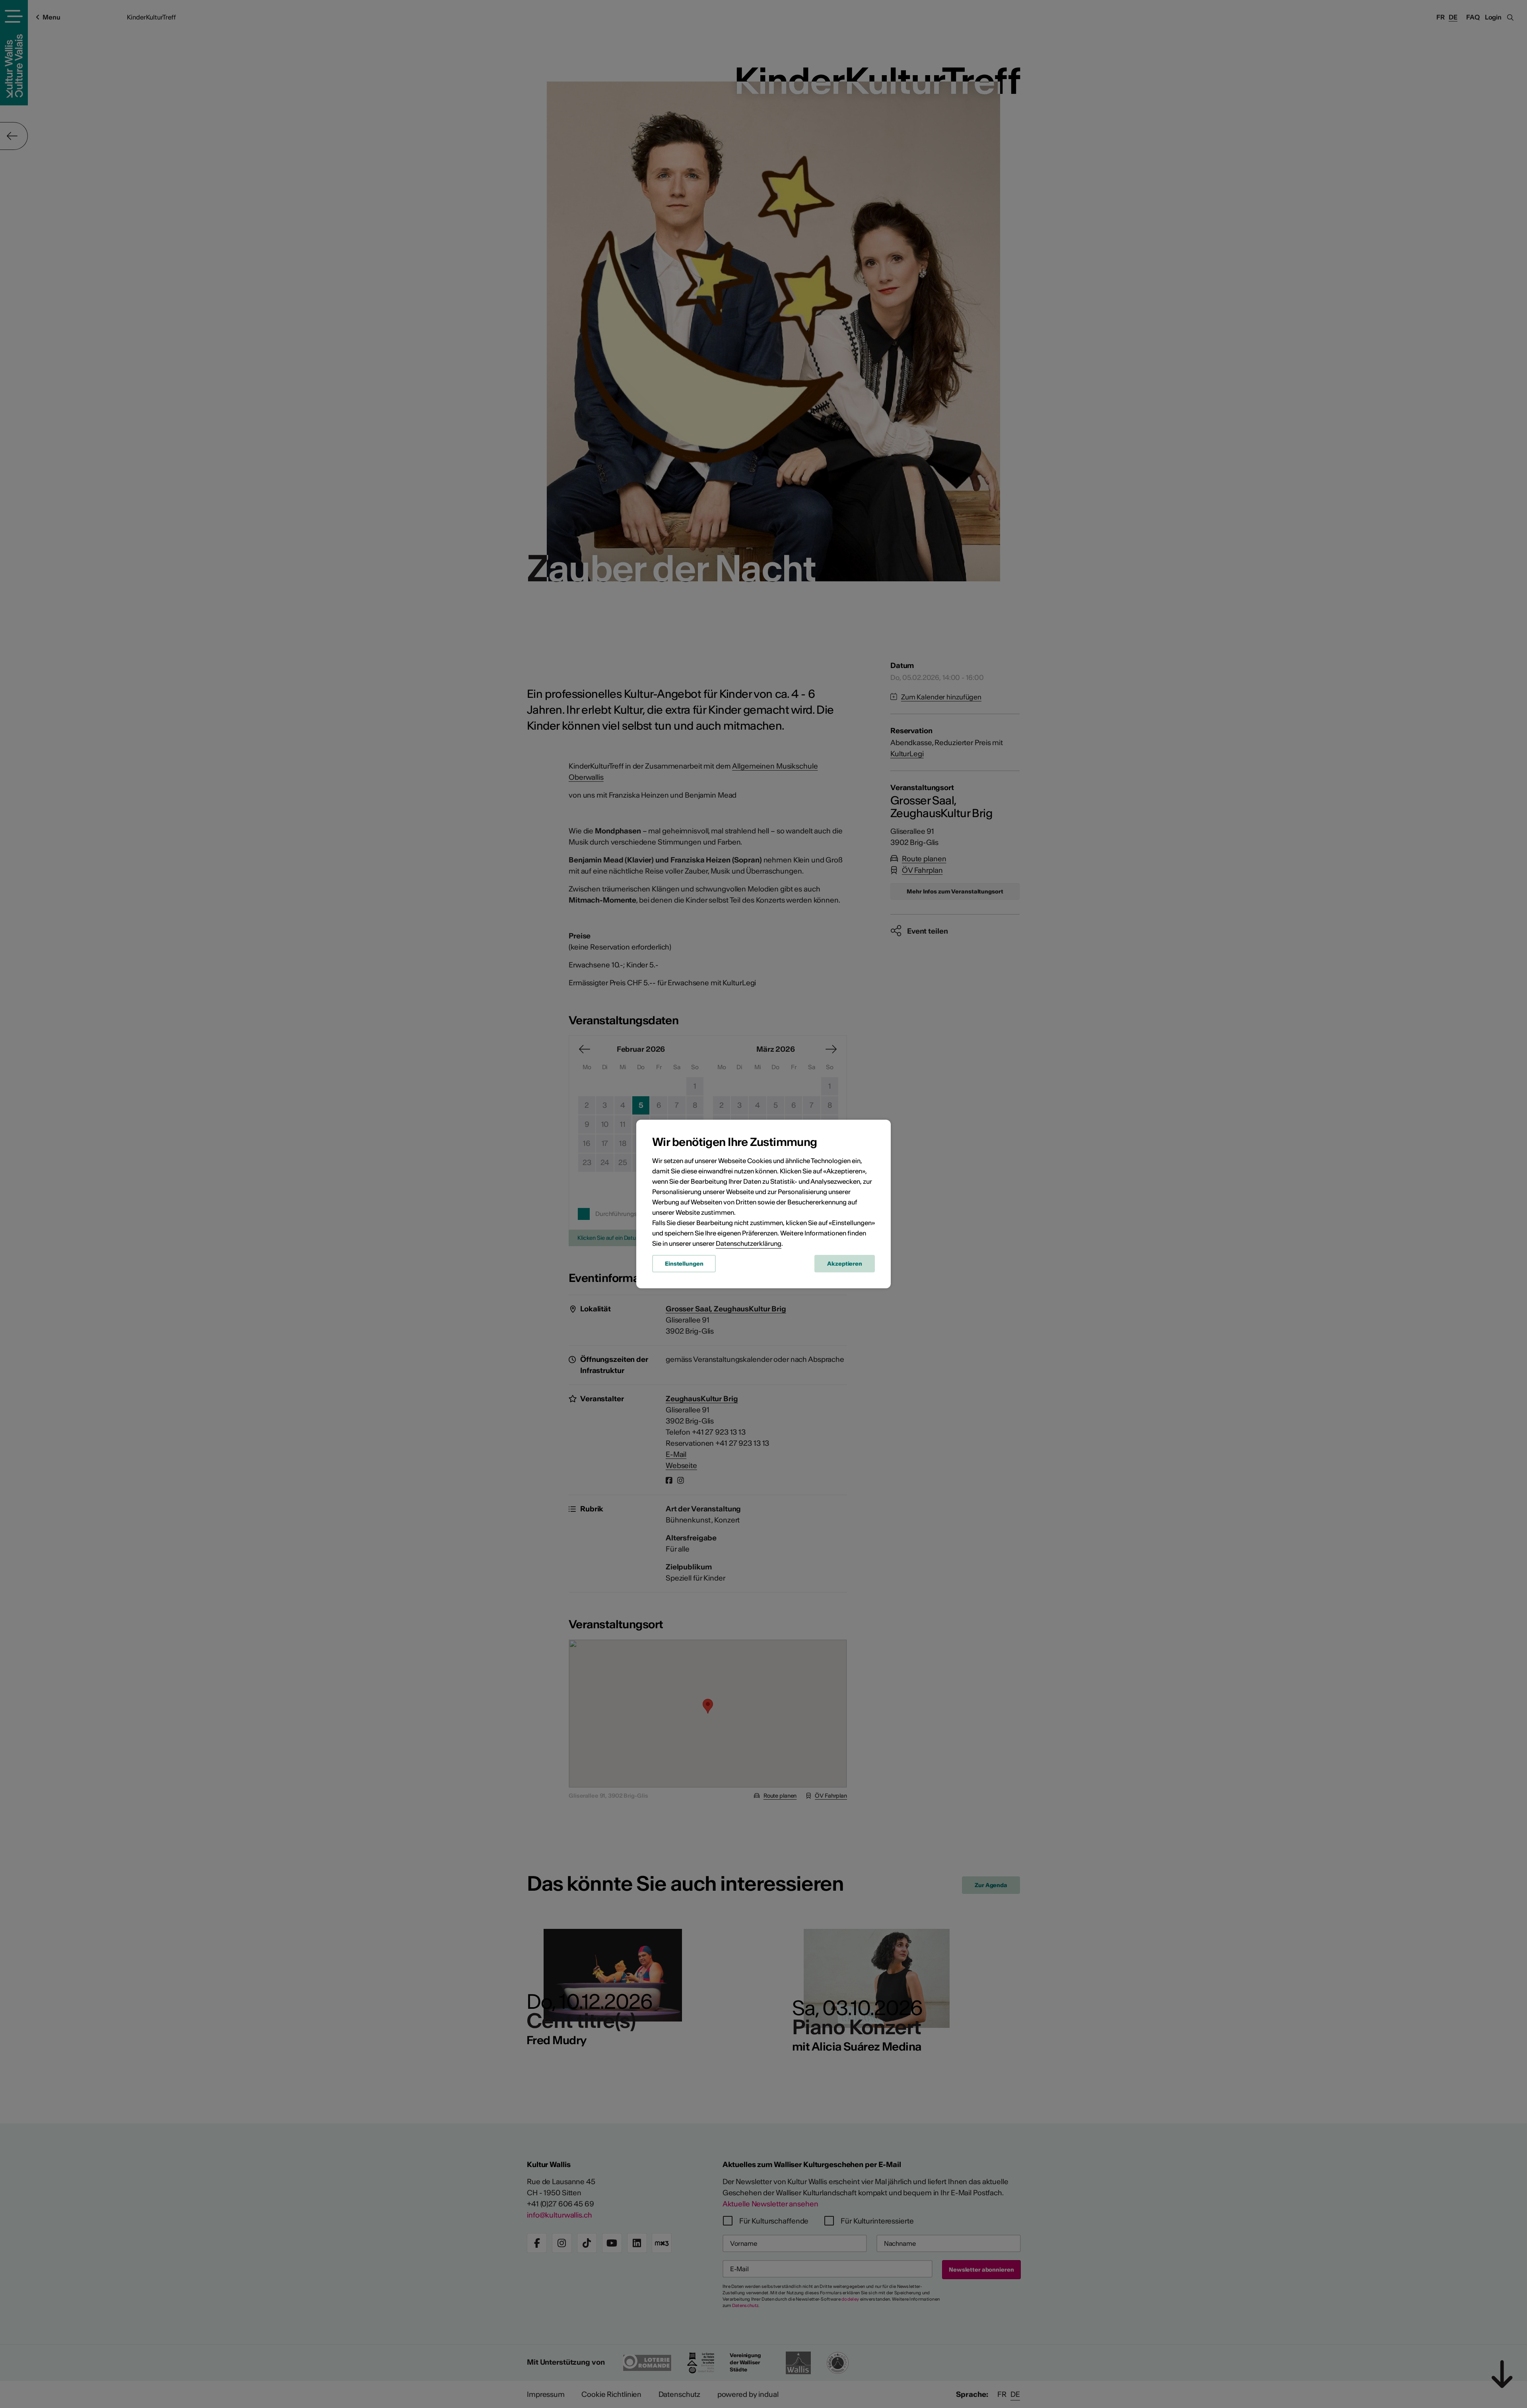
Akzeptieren (845, 1264)
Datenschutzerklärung (749, 1243)
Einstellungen (684, 1264)
